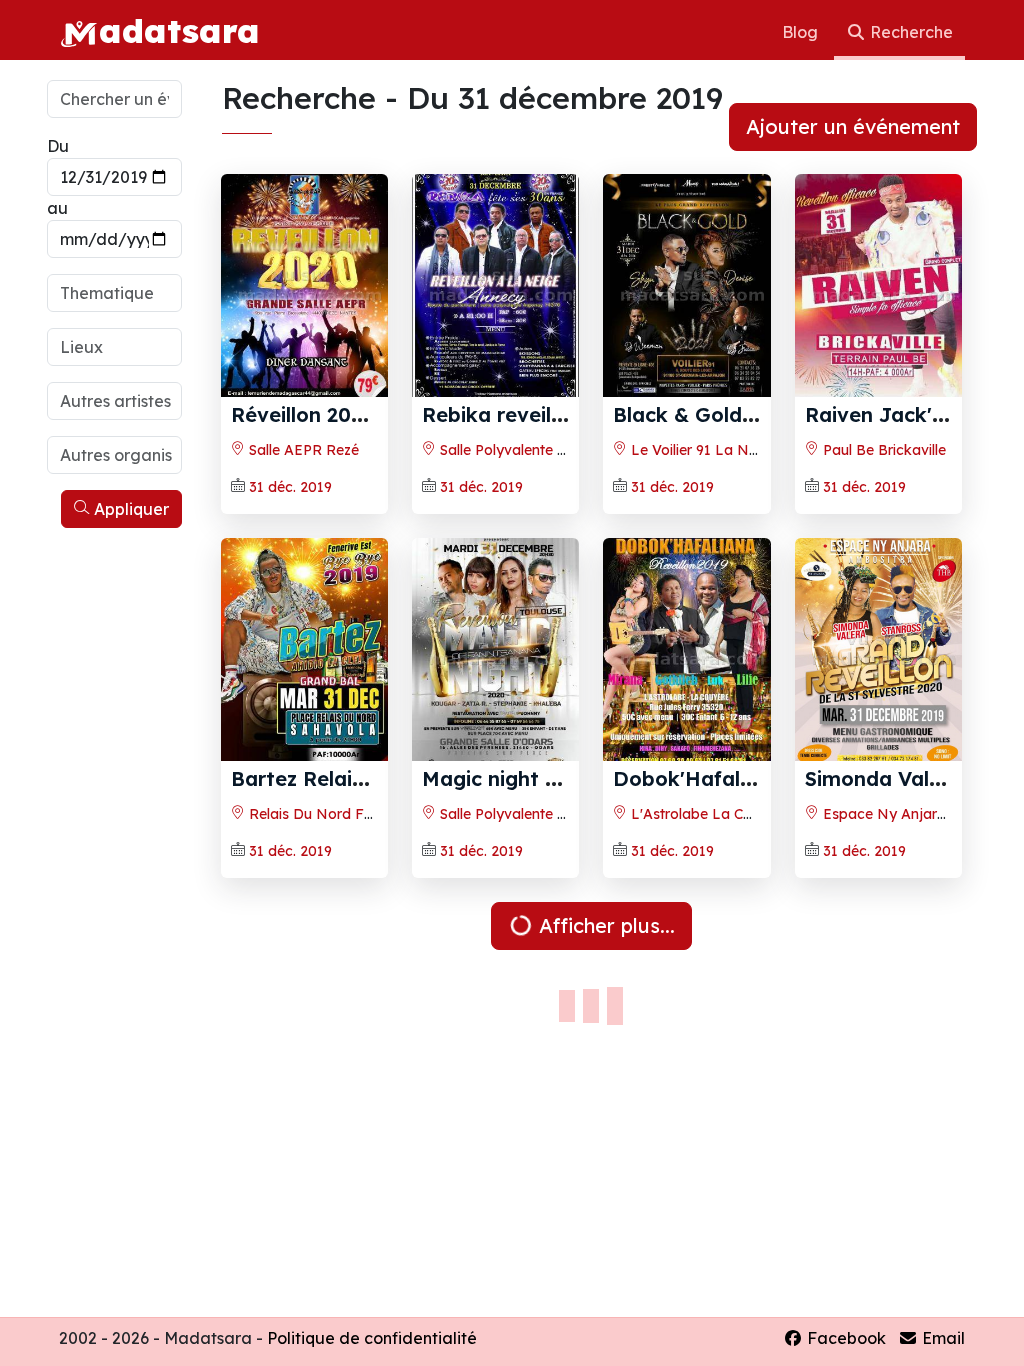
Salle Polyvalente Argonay (525, 450)
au (57, 208)
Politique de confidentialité (372, 1338)
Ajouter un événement (853, 126)
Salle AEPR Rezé (302, 450)
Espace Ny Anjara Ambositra (919, 814)
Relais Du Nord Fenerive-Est (342, 814)
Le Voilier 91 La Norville (708, 450)
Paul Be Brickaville (882, 450)
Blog (802, 32)
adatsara (179, 30)
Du (58, 146)
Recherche (909, 32)
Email (941, 1338)
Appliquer (129, 509)
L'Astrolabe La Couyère (708, 814)
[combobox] (116, 293)
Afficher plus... (604, 925)
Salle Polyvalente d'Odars (523, 814)
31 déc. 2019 (290, 487)
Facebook (844, 1338)
